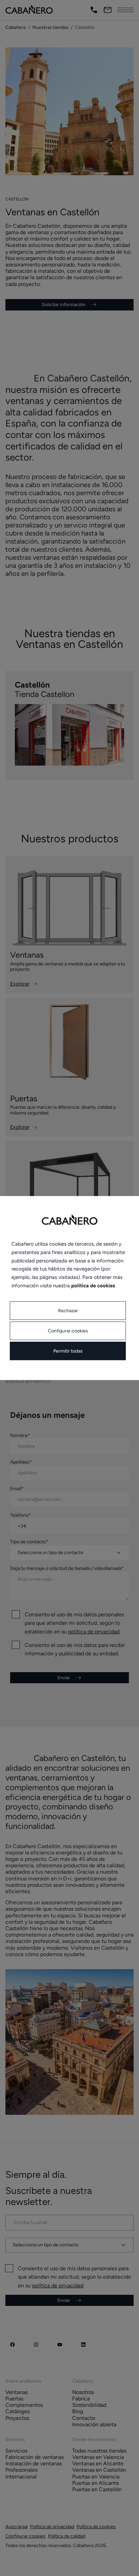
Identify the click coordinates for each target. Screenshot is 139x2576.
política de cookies (93, 1285)
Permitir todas (68, 1351)
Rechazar (68, 1310)
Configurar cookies (68, 1331)
